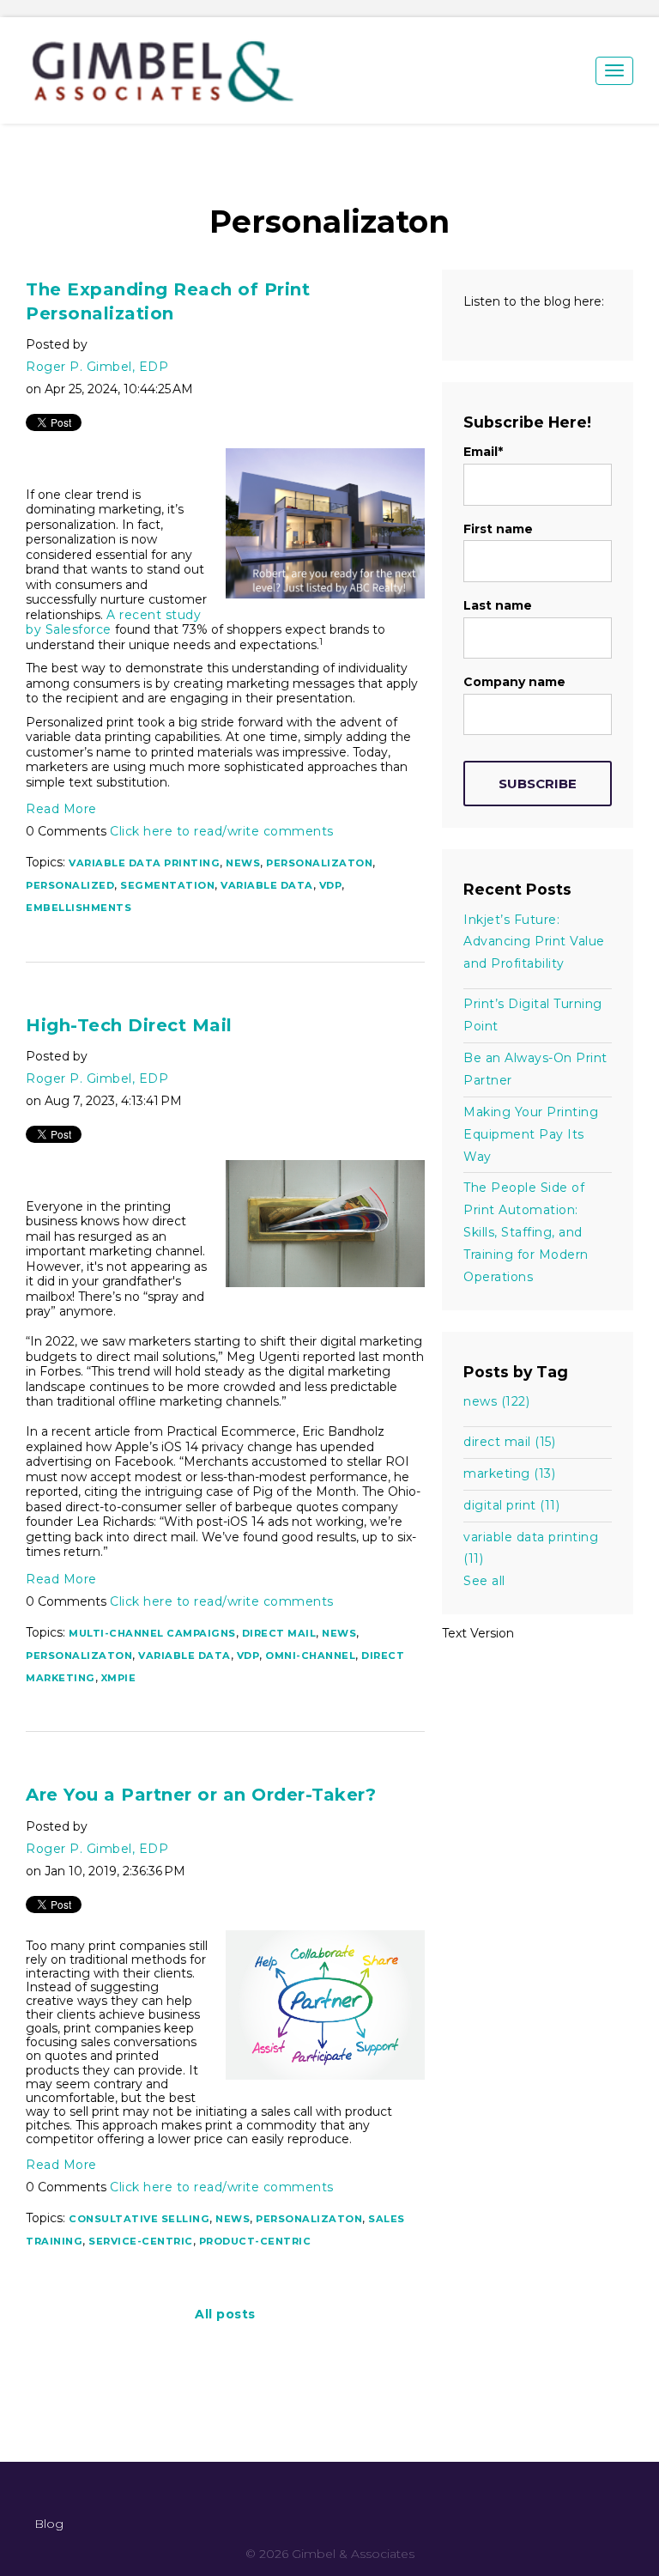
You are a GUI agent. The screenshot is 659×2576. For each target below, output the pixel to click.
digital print (511, 1505)
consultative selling (139, 2219)
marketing (509, 1473)
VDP (331, 885)
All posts (225, 2314)
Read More (61, 809)
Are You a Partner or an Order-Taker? (201, 1795)
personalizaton (319, 863)
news (243, 863)
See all (484, 1581)
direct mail (279, 1633)
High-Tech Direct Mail (129, 1025)
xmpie (119, 1678)
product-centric (255, 2241)
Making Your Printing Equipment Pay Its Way (531, 1134)
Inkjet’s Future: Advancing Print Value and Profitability (534, 942)
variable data (267, 885)
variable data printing (144, 863)
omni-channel (310, 1656)
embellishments (79, 908)
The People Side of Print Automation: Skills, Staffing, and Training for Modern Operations (526, 1232)
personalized (70, 885)
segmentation (167, 885)
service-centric (141, 2241)
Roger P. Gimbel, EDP (97, 367)
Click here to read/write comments (222, 831)
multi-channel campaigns (152, 1633)
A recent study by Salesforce (113, 623)
